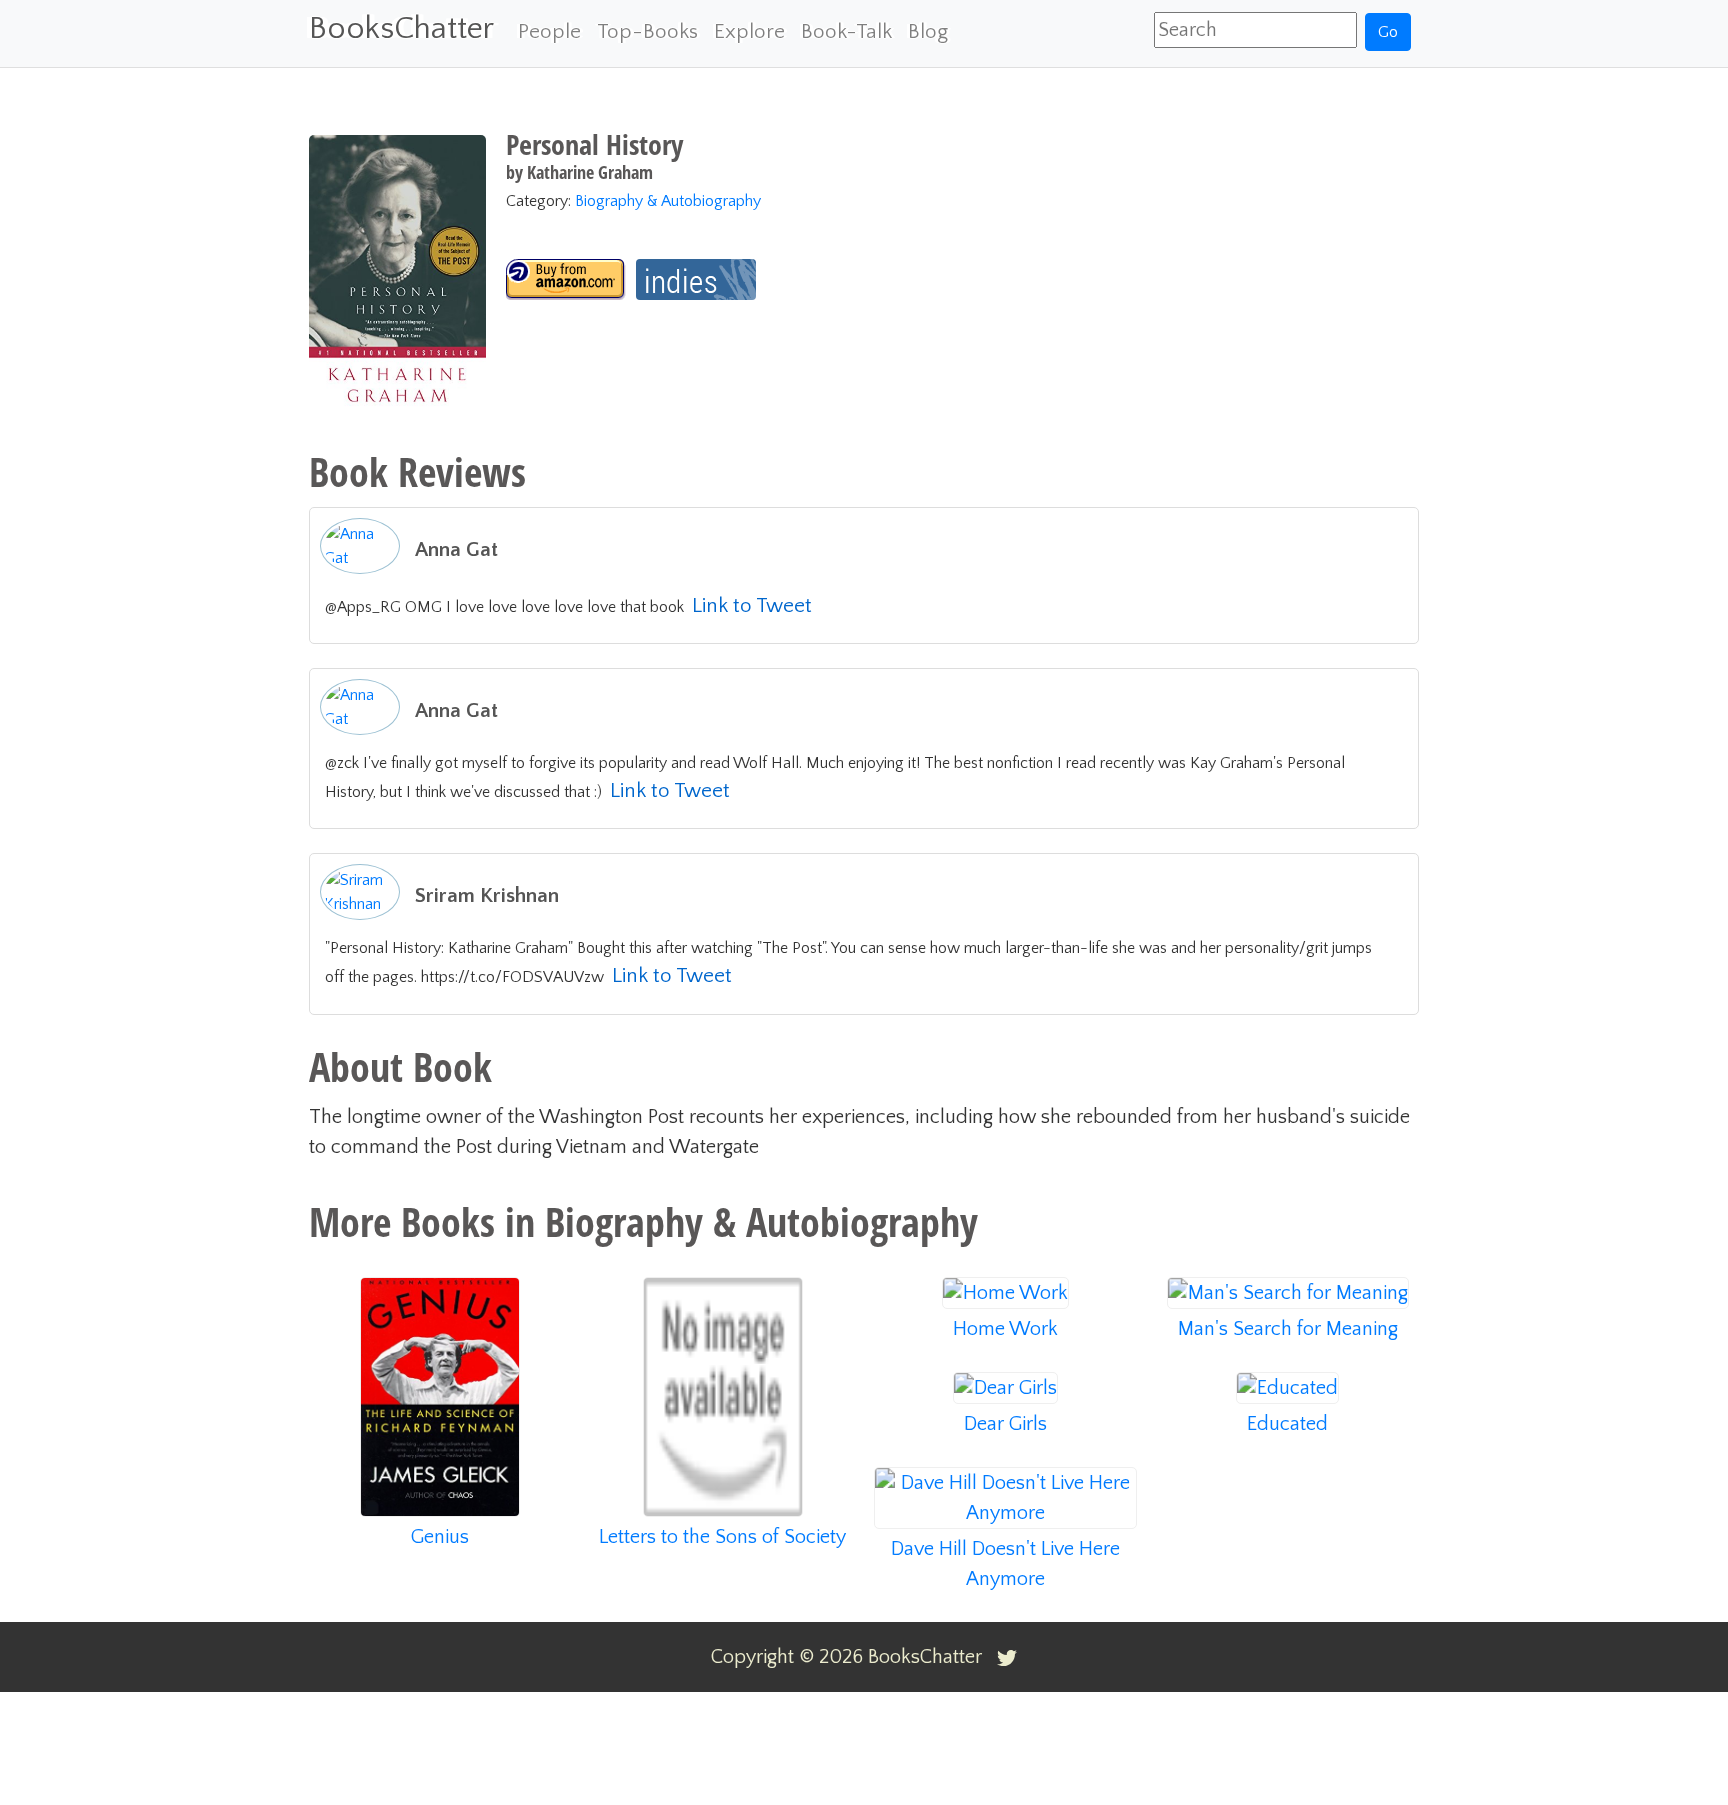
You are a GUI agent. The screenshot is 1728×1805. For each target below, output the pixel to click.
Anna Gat (456, 549)
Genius (440, 1537)
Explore (749, 31)
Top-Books (647, 31)
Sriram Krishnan (487, 895)
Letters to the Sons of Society (722, 1537)
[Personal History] (566, 279)
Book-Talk (846, 31)
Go (1388, 32)
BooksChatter (401, 28)
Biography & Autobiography (668, 201)
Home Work (1005, 1329)
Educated (1287, 1424)
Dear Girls (1005, 1424)
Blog (928, 31)
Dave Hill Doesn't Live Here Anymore (1005, 1564)
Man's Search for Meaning (1288, 1329)
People (549, 31)
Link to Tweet (752, 605)
